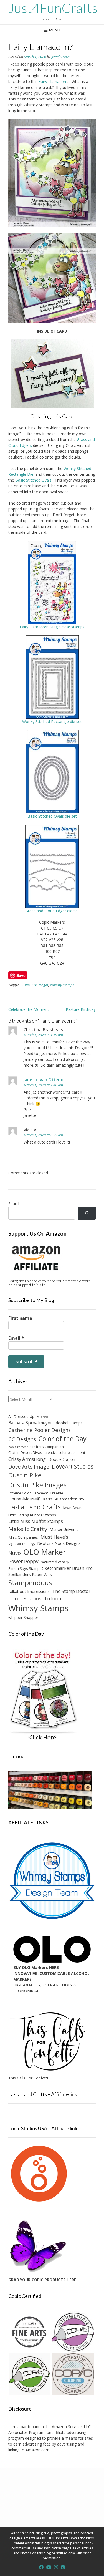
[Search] (87, 1213)
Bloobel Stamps (69, 1423)
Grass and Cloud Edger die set (52, 911)
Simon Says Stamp (24, 1568)
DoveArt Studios (73, 1466)
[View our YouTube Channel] (49, 2567)
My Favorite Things (21, 1544)
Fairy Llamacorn (53, 81)
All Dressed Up (21, 1417)
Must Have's (54, 1537)
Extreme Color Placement (28, 1493)
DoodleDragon (62, 1459)
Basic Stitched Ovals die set (52, 816)
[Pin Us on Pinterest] (63, 2567)
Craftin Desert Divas (25, 1452)
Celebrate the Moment (29, 1009)
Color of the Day (63, 1439)
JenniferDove (61, 57)
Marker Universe (64, 1529)
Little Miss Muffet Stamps (36, 1521)
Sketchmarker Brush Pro (67, 1568)
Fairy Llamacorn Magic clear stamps (52, 627)
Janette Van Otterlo (44, 1079)
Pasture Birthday (81, 1009)
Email (16, 1338)
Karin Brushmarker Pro (64, 1499)
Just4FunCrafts (53, 8)
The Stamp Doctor (71, 1591)
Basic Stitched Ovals (33, 480)
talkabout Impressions (29, 1591)
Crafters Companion (47, 1447)
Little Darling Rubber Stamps (32, 1515)
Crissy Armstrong (27, 1459)
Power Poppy (23, 1561)
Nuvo (15, 1553)
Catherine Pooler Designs (40, 1430)
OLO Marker (45, 1552)
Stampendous (30, 1582)
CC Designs (22, 1439)
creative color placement (65, 1452)
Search (14, 1204)
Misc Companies (23, 1537)
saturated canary (55, 1562)
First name (20, 1318)
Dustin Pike (25, 1475)
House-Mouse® (24, 1499)
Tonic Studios (25, 1598)
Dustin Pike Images (34, 985)
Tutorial (53, 1599)
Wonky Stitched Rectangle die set (52, 722)
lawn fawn (72, 1508)
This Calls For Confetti (28, 2078)
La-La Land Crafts (35, 1507)
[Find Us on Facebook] (41, 2567)
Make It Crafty (28, 1529)
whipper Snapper (23, 1617)
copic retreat (18, 1447)
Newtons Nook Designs (59, 1543)
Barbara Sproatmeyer (30, 1423)
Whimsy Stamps (62, 985)
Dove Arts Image (29, 1467)
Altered (43, 1417)
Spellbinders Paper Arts (30, 1574)
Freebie (57, 1493)
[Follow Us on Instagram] (56, 2567)
